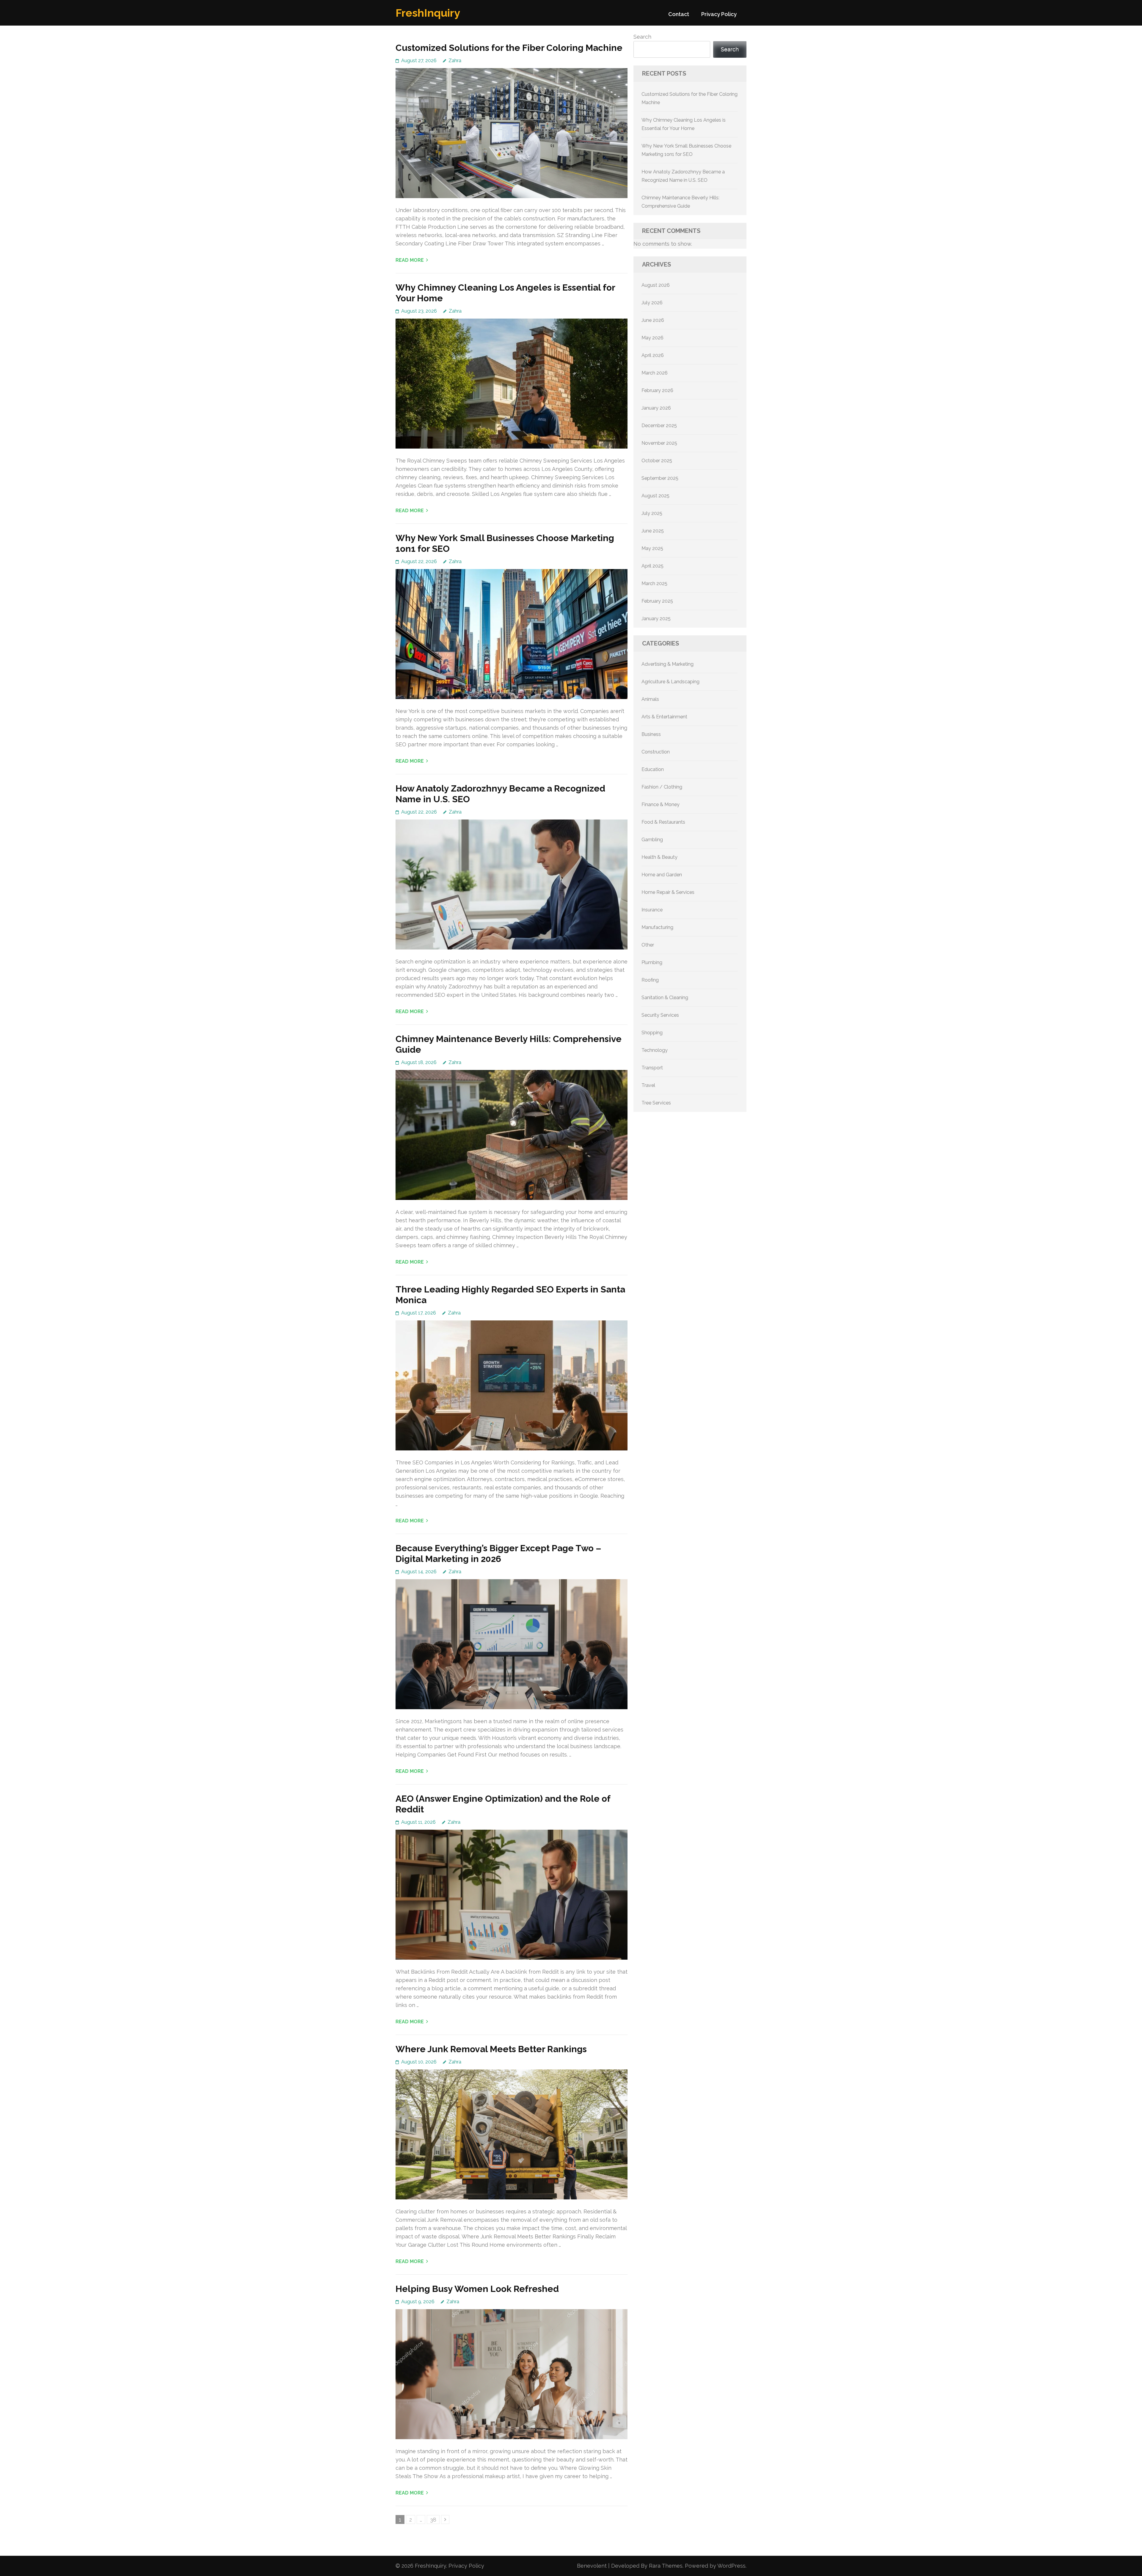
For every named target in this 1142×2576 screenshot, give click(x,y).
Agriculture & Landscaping (670, 682)
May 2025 (652, 548)
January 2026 (656, 408)
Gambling (652, 840)
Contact (679, 14)
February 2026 (657, 390)
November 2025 (659, 443)
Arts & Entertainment (664, 717)
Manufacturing (657, 927)
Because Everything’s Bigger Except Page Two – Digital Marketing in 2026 (498, 1553)
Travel (648, 1085)
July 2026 (652, 303)
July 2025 (652, 513)
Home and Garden (662, 875)
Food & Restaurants (663, 822)
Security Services (660, 1015)
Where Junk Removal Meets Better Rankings (491, 2049)
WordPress (731, 2566)
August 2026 (656, 285)
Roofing (650, 980)
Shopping (652, 1033)
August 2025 (655, 496)
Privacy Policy (719, 14)
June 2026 (653, 320)
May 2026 (652, 338)
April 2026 (653, 355)
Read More (410, 260)
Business (651, 734)
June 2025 (653, 531)
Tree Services (656, 1103)
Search (642, 37)
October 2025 (657, 461)
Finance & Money (661, 804)
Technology (655, 1050)
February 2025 (657, 601)
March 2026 (655, 373)
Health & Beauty (659, 857)
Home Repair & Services (668, 892)
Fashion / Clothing (662, 787)
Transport (652, 1068)
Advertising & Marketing (668, 664)
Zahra (455, 61)
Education (653, 769)
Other (648, 945)
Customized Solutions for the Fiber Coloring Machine (509, 48)
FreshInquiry (428, 13)
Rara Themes (666, 2566)
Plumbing (652, 962)
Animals (650, 699)
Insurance (652, 910)
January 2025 (656, 619)
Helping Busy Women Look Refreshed (477, 2289)
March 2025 (654, 583)
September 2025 (660, 478)
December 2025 (659, 426)
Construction (656, 752)
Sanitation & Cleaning (665, 998)
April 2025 (652, 566)
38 (435, 2519)
